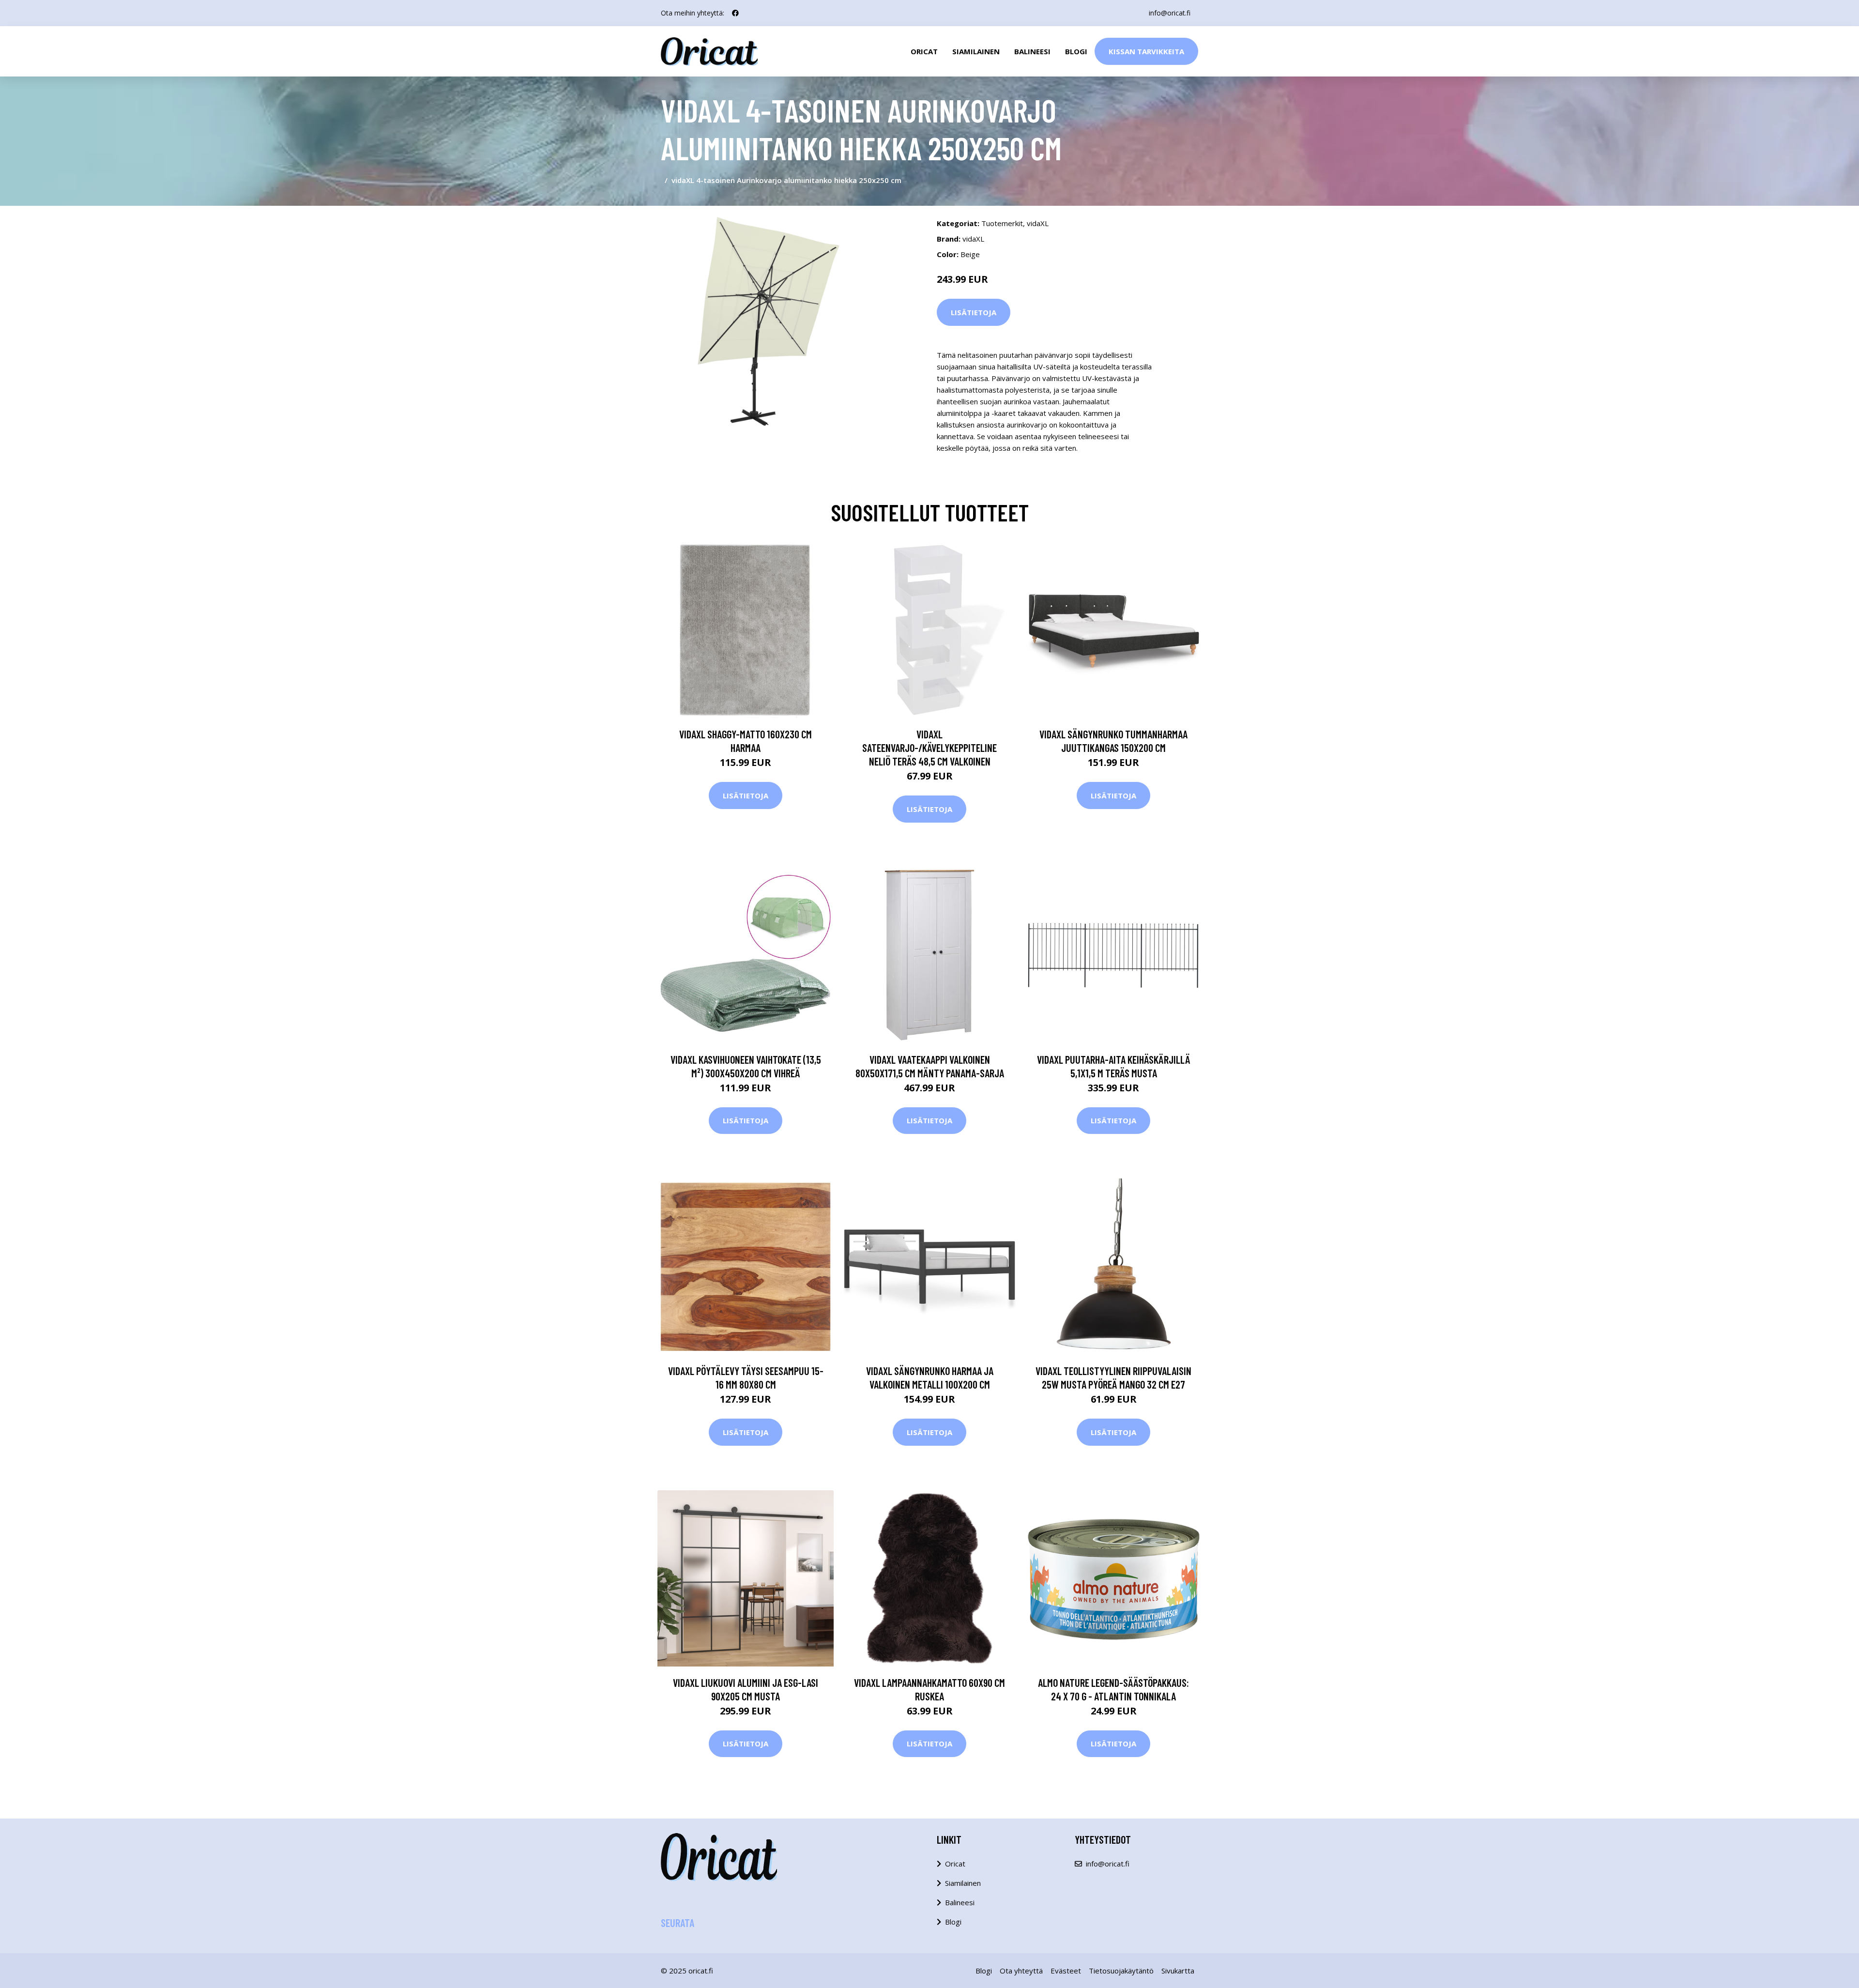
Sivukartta (1178, 1971)
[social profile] (735, 13)
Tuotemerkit (1002, 223)
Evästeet (1066, 1971)
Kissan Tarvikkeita (1146, 51)
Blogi (1076, 51)
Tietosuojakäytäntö (1121, 1971)
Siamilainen (976, 51)
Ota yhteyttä (1021, 1971)
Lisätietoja (974, 312)
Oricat (924, 51)
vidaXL (1038, 223)
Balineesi (1032, 51)
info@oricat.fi (1170, 13)
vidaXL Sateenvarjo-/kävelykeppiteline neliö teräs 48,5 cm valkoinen (929, 748)
